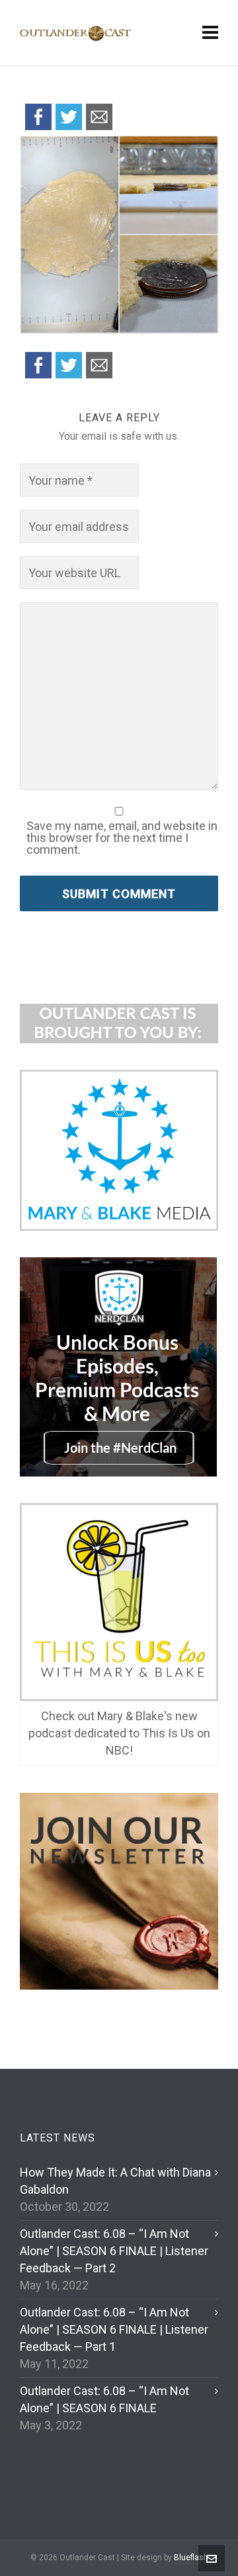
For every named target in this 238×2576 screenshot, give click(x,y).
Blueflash (191, 2558)
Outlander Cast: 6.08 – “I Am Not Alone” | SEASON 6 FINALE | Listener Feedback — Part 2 (114, 2251)
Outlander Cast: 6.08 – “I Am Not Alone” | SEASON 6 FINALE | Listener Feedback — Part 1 (114, 2329)
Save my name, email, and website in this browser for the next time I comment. (122, 838)
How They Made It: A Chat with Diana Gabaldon (115, 2181)
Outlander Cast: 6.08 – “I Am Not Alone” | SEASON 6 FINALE (104, 2399)
